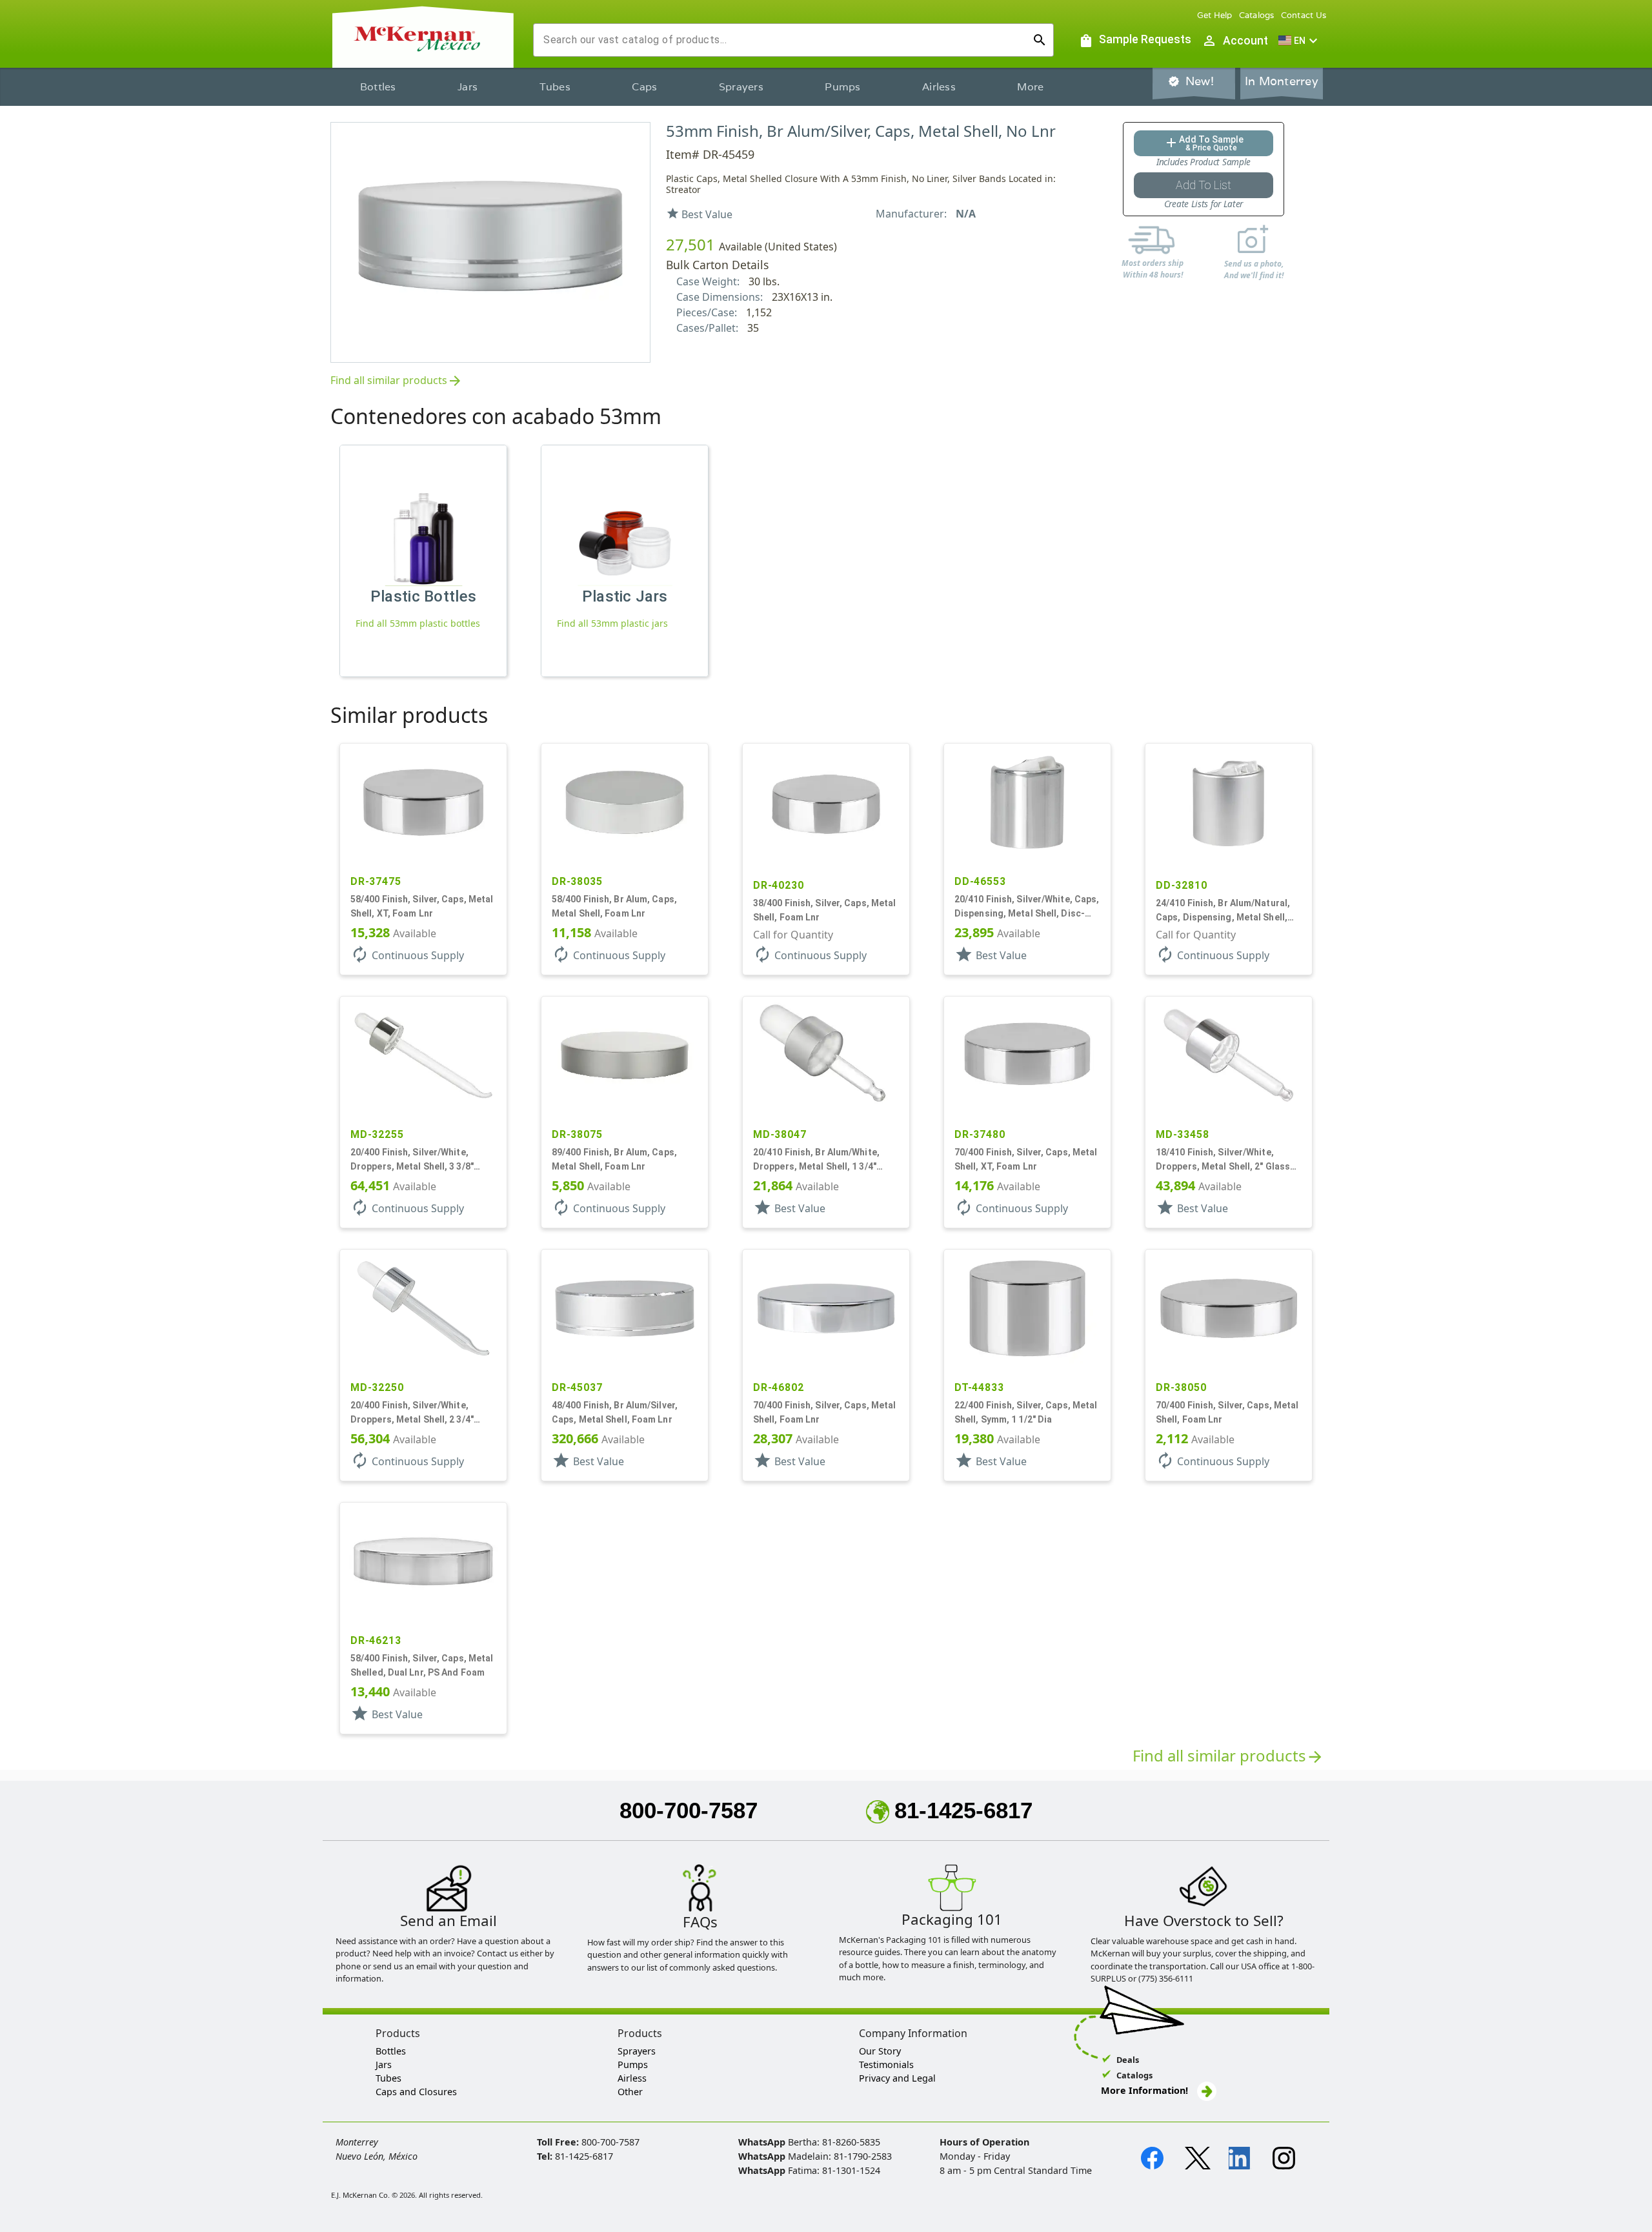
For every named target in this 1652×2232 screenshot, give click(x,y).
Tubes (555, 87)
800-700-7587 (689, 1810)
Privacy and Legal (897, 2078)
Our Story (880, 2051)
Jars (468, 87)
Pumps (842, 87)
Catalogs (1257, 15)
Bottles (378, 87)
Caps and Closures (416, 2092)
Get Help (1215, 15)
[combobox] (783, 40)
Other (630, 2092)
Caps (644, 87)
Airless (939, 87)
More (1030, 87)
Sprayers (741, 87)
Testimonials (886, 2065)
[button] (1300, 41)
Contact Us (1304, 15)
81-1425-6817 (963, 1810)
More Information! (1144, 2090)
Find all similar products (397, 381)
